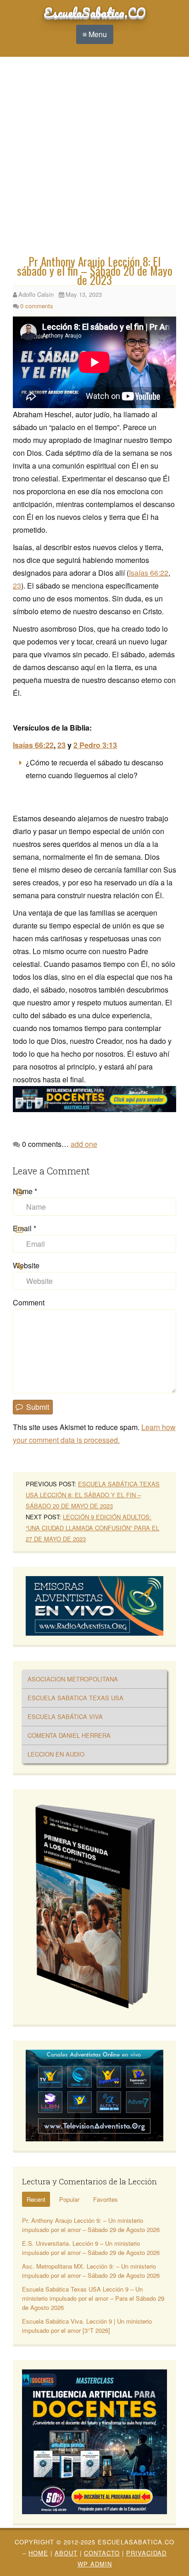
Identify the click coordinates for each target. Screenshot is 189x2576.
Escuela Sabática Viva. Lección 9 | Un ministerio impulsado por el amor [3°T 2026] (87, 2326)
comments (37, 306)
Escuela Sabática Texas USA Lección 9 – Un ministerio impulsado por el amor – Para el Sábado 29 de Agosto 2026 (93, 2298)
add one (84, 1144)
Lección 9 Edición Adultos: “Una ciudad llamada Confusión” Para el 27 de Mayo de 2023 (92, 1528)
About (66, 2553)
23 (17, 586)
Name (25, 1191)
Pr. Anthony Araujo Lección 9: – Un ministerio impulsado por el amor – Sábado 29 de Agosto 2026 (91, 2225)
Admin (95, 2564)
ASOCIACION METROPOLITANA (73, 1679)
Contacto (102, 2553)
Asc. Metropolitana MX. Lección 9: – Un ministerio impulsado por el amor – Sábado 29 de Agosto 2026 (91, 2271)
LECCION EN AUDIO (56, 1754)
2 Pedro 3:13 (95, 745)
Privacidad (146, 2553)
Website (26, 1265)
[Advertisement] (94, 158)
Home (38, 2553)
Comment (29, 1302)
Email (25, 1228)
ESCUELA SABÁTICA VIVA (65, 1716)
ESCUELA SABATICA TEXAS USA (75, 1698)
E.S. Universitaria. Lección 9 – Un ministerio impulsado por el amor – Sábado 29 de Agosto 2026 (91, 2248)
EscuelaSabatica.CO (95, 12)
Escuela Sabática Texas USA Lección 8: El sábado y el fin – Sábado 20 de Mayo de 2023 (93, 1495)
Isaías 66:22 (149, 573)
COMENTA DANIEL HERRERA (69, 1735)
